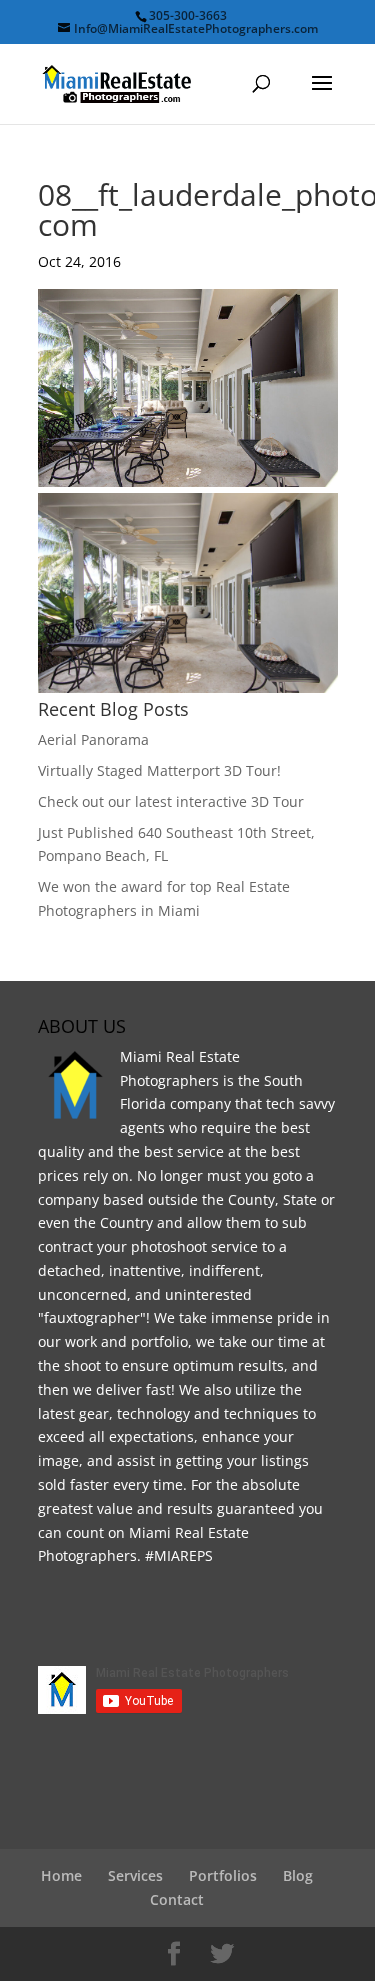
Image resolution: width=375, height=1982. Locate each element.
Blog (298, 1875)
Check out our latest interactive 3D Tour (171, 801)
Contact (177, 1899)
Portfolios (223, 1875)
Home (61, 1875)
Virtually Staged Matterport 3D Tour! (159, 770)
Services (135, 1875)
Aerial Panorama (93, 739)
